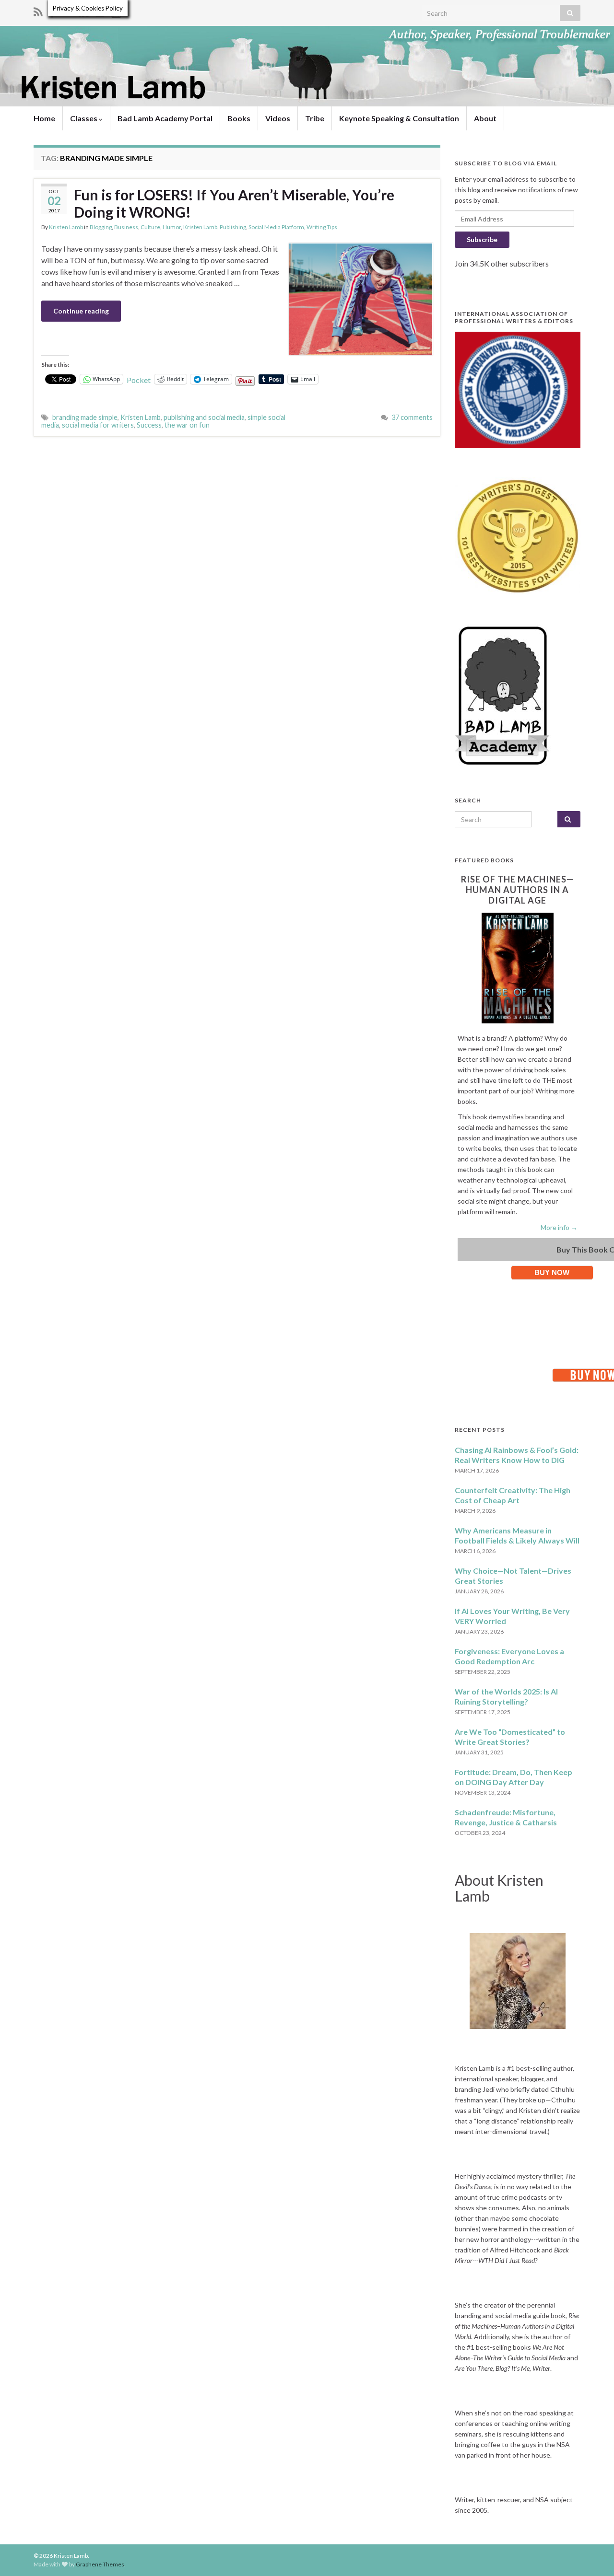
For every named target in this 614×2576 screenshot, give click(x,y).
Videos (278, 118)
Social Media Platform (276, 227)
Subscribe (482, 239)
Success (149, 425)
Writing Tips (322, 227)
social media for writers (98, 425)
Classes (84, 118)
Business (126, 227)
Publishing (233, 227)
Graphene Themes (100, 2564)
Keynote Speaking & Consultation (399, 118)
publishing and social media (204, 417)
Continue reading (81, 311)
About (485, 118)
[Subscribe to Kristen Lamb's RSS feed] (38, 10)
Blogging (101, 227)
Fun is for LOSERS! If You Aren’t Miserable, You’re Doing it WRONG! (234, 203)
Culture (150, 227)
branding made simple (85, 417)
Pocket (139, 380)
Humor (172, 227)
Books (239, 118)
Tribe (315, 118)
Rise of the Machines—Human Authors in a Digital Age (517, 890)
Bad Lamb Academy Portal (165, 118)
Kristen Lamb (66, 227)
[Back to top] (592, 2554)
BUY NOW (552, 1272)
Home (44, 118)
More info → (559, 1227)
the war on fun (187, 425)
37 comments (412, 417)
